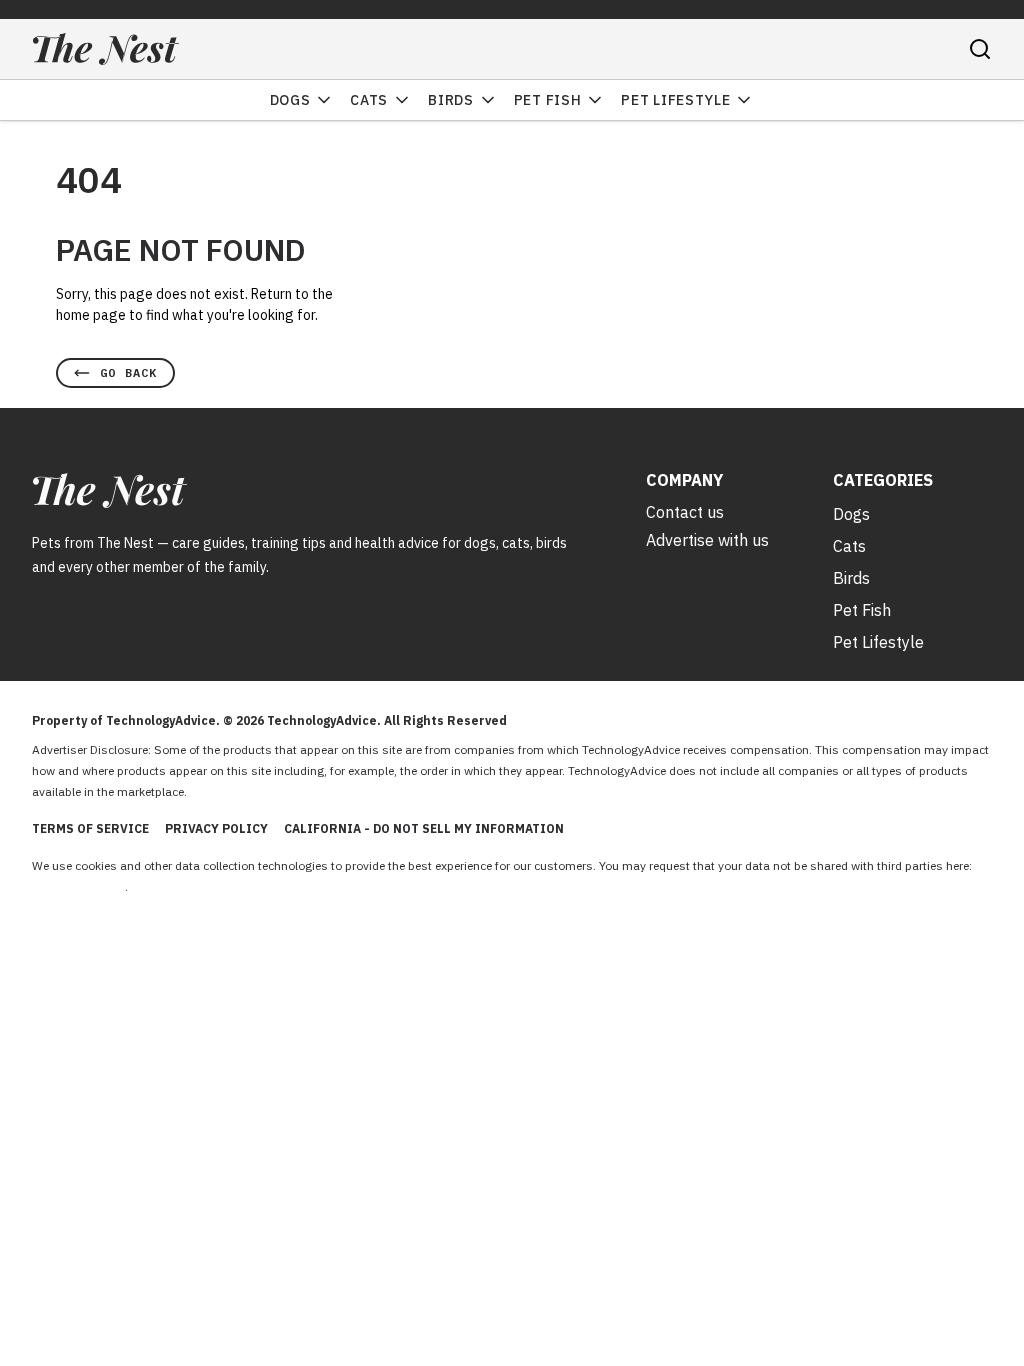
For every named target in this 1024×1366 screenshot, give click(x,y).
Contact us (685, 512)
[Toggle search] (980, 49)
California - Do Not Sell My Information (424, 828)
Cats (369, 100)
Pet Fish (548, 100)
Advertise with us (707, 540)
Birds (451, 100)
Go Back (128, 372)
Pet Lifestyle (675, 100)
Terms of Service (90, 828)
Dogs (290, 100)
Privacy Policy (216, 828)
